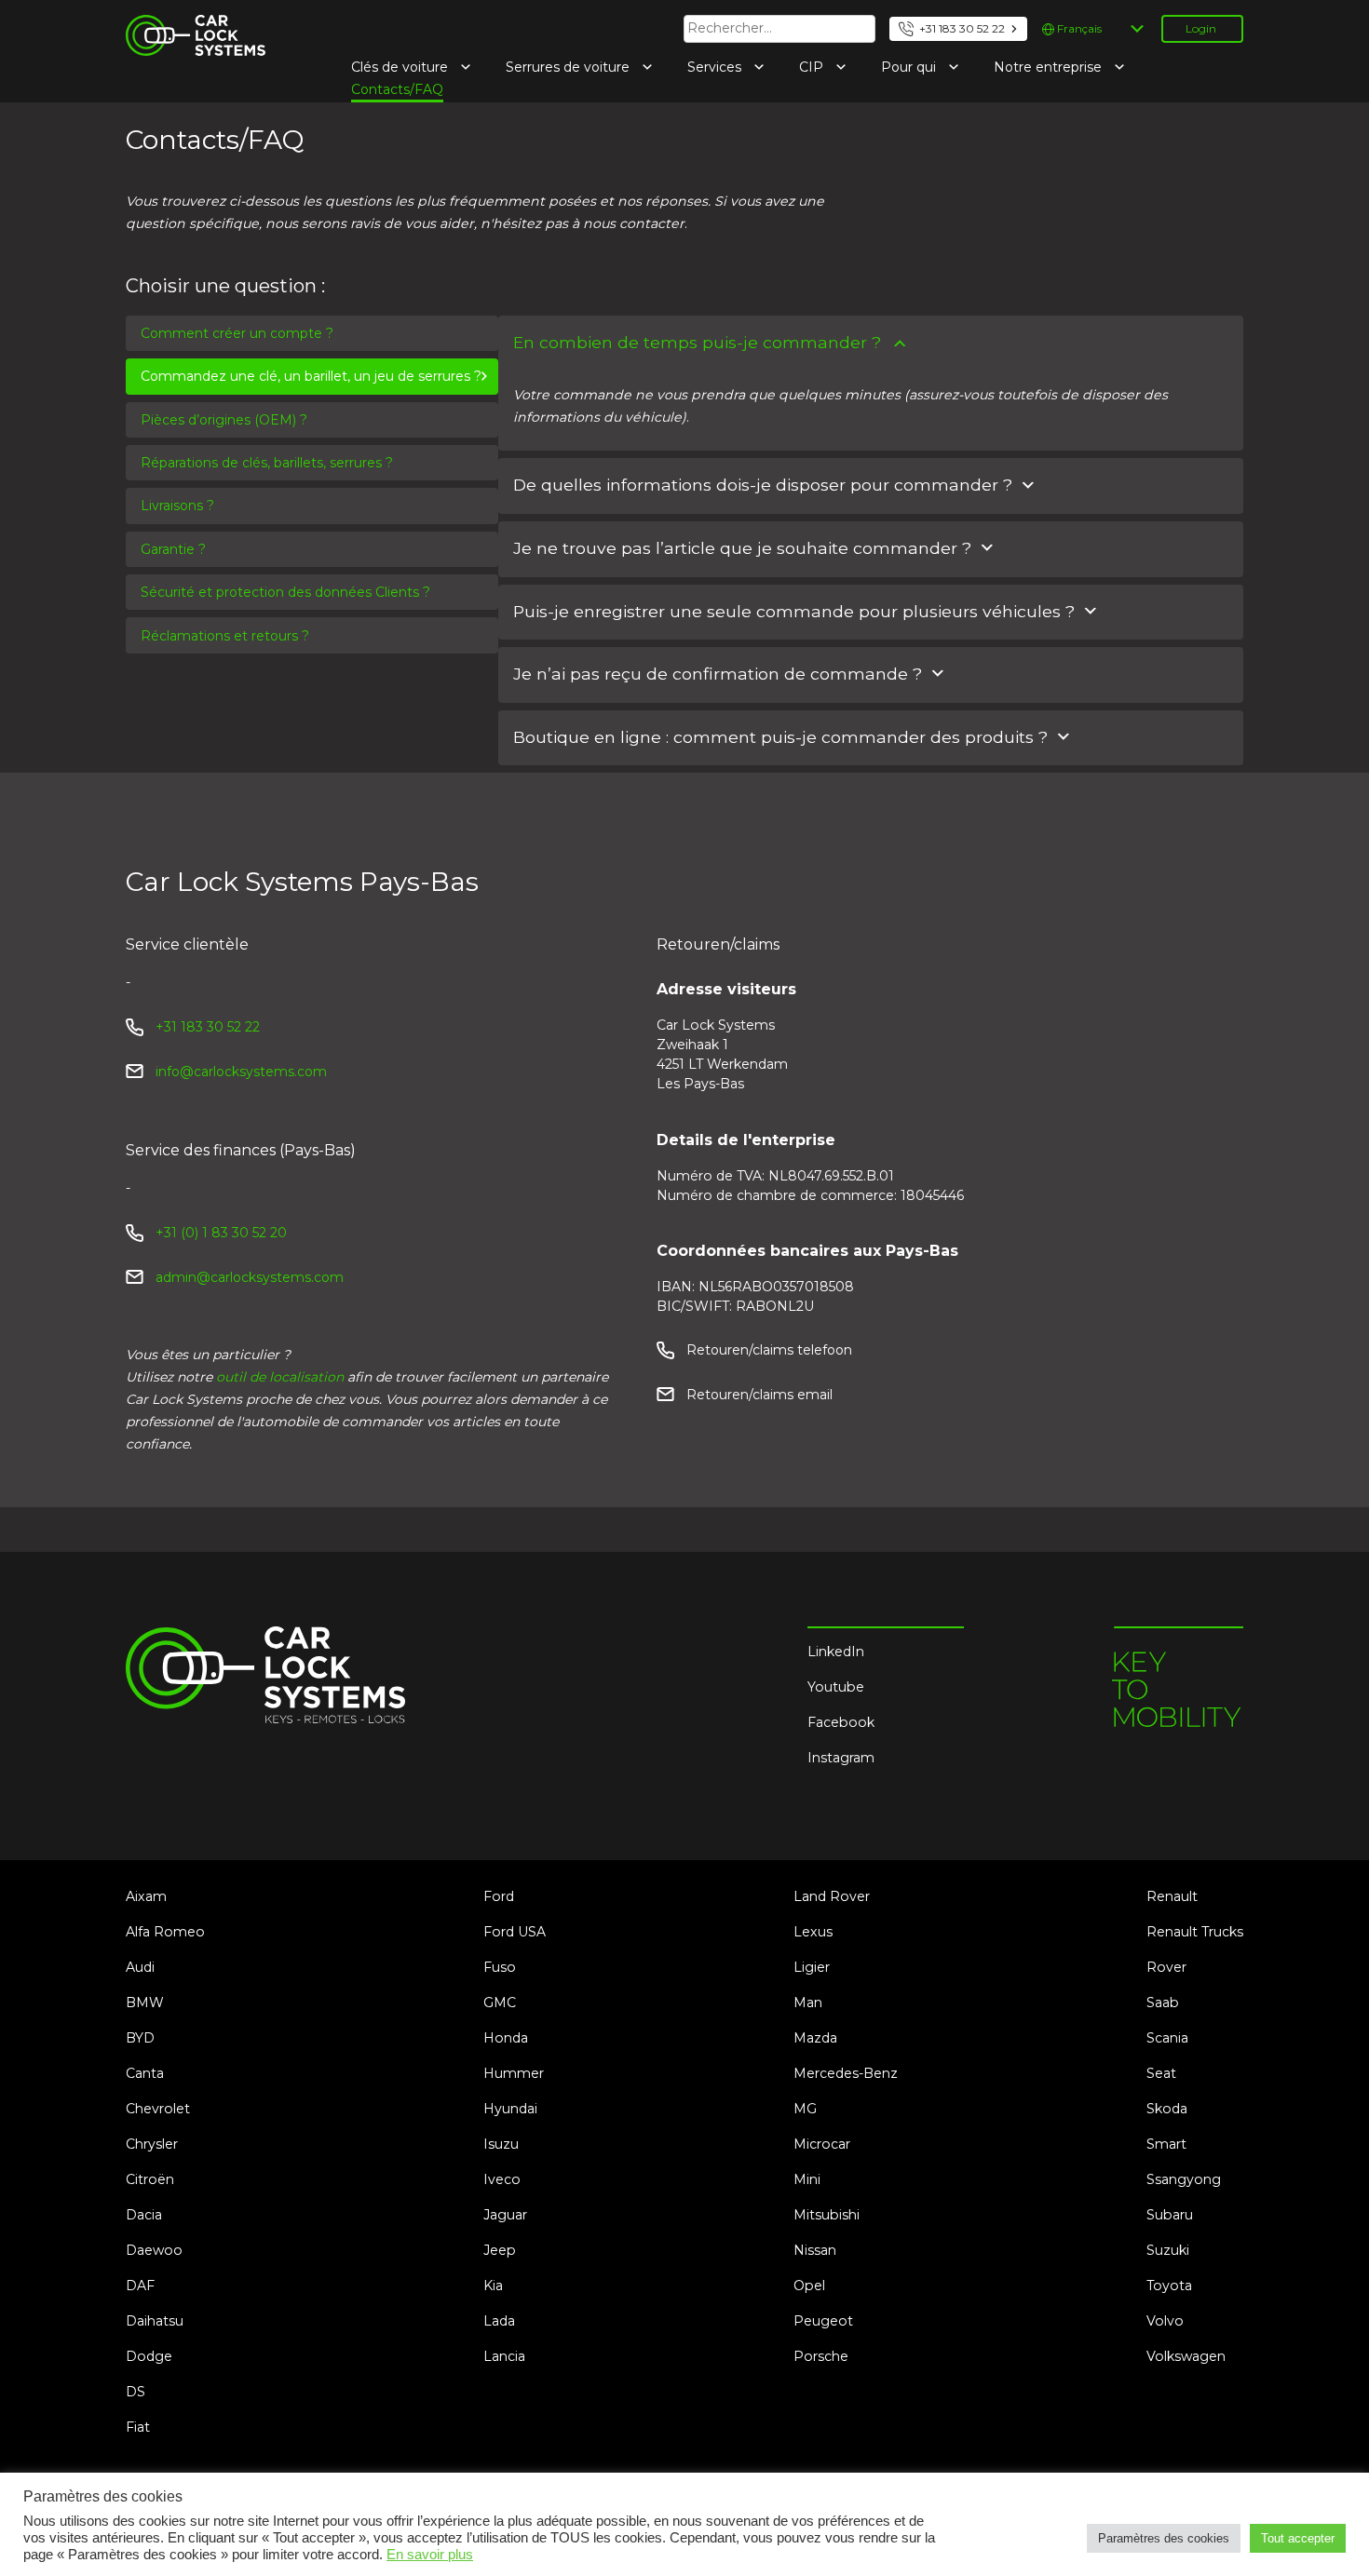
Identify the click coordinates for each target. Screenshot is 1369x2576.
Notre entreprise (1050, 67)
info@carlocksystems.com (241, 1072)
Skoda (1167, 2109)
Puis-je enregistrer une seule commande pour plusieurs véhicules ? (794, 611)
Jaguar (505, 2215)
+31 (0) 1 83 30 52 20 (221, 1233)
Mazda (815, 2038)
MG (805, 2109)
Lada (499, 2321)
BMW (145, 2003)
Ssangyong (1184, 2179)
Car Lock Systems (185, 26)
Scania (1167, 2038)
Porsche (821, 2356)
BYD (140, 2038)
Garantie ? (173, 549)
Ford (499, 1896)
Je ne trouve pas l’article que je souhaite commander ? (742, 548)
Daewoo (154, 2250)
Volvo (1165, 2321)
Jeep (500, 2250)
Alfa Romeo (165, 1932)
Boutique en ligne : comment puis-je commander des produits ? (780, 737)
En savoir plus (430, 2555)
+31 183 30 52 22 (962, 28)
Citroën (150, 2179)
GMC (500, 2003)
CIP (813, 67)
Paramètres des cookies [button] (1164, 2538)
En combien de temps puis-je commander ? (697, 342)
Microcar (822, 2144)
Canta (145, 2073)
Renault (1172, 1896)
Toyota (1169, 2286)
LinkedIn (836, 1652)
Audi (140, 1967)
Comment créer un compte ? (237, 333)
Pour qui (910, 67)
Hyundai (510, 2109)
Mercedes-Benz (846, 2073)
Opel (809, 2286)
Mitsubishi (827, 2215)
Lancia (504, 2356)
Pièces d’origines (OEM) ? (224, 420)
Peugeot (823, 2321)
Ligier (812, 1967)
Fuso (500, 1967)
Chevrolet (158, 2109)
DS (136, 2392)
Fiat (138, 2427)
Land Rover (832, 1896)
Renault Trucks (1195, 1932)
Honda (506, 2038)
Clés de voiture (401, 67)
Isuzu (501, 2144)
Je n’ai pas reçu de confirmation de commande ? (718, 674)
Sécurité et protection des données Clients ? (285, 592)
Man (808, 2003)
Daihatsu (155, 2321)
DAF (140, 2286)
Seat (1161, 2073)
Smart (1166, 2144)
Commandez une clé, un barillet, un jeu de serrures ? (311, 376)
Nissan (815, 2250)
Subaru (1170, 2215)
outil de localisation (280, 1377)
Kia (493, 2286)
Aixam (146, 1896)
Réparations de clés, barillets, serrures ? (267, 463)
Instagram (841, 1758)
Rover (1166, 1967)
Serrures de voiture (569, 67)
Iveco (502, 2179)
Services (716, 67)
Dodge (149, 2356)
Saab (1163, 2003)
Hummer (514, 2073)
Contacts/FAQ (397, 89)
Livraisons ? (177, 506)
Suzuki (1168, 2250)
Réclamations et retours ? (225, 636)
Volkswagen (1186, 2356)
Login (1201, 28)
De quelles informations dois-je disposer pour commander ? (763, 485)
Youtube (836, 1687)
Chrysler (152, 2144)
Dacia (144, 2215)
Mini (807, 2179)
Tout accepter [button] (1298, 2538)
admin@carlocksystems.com (250, 1277)
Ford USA (515, 1932)
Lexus (813, 1932)
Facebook (841, 1722)
